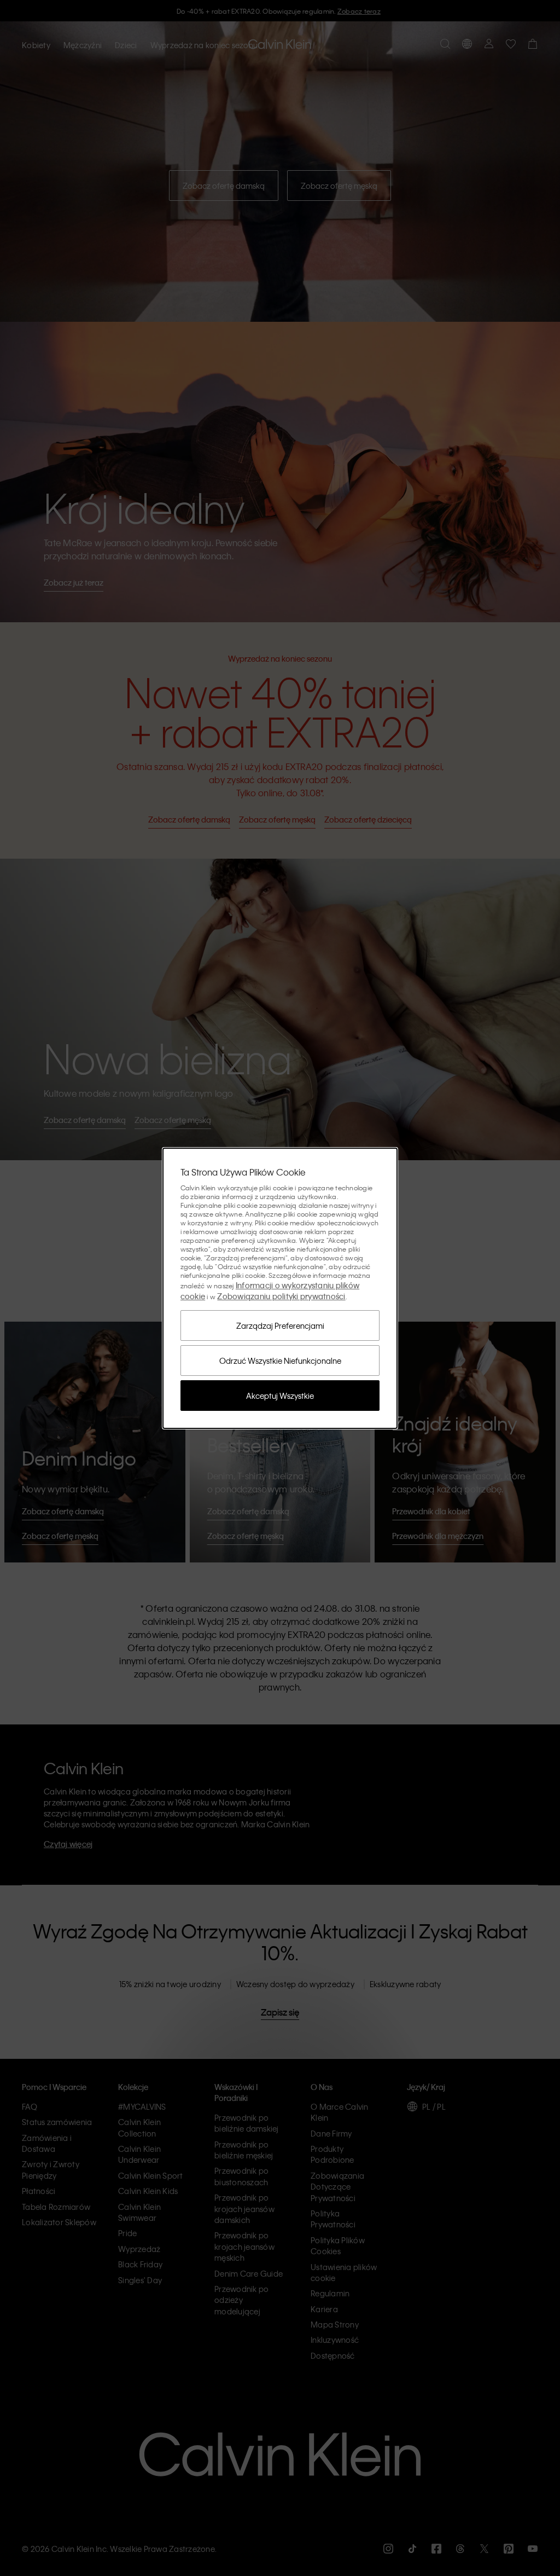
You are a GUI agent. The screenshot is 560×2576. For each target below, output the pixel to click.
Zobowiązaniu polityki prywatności (281, 1296)
